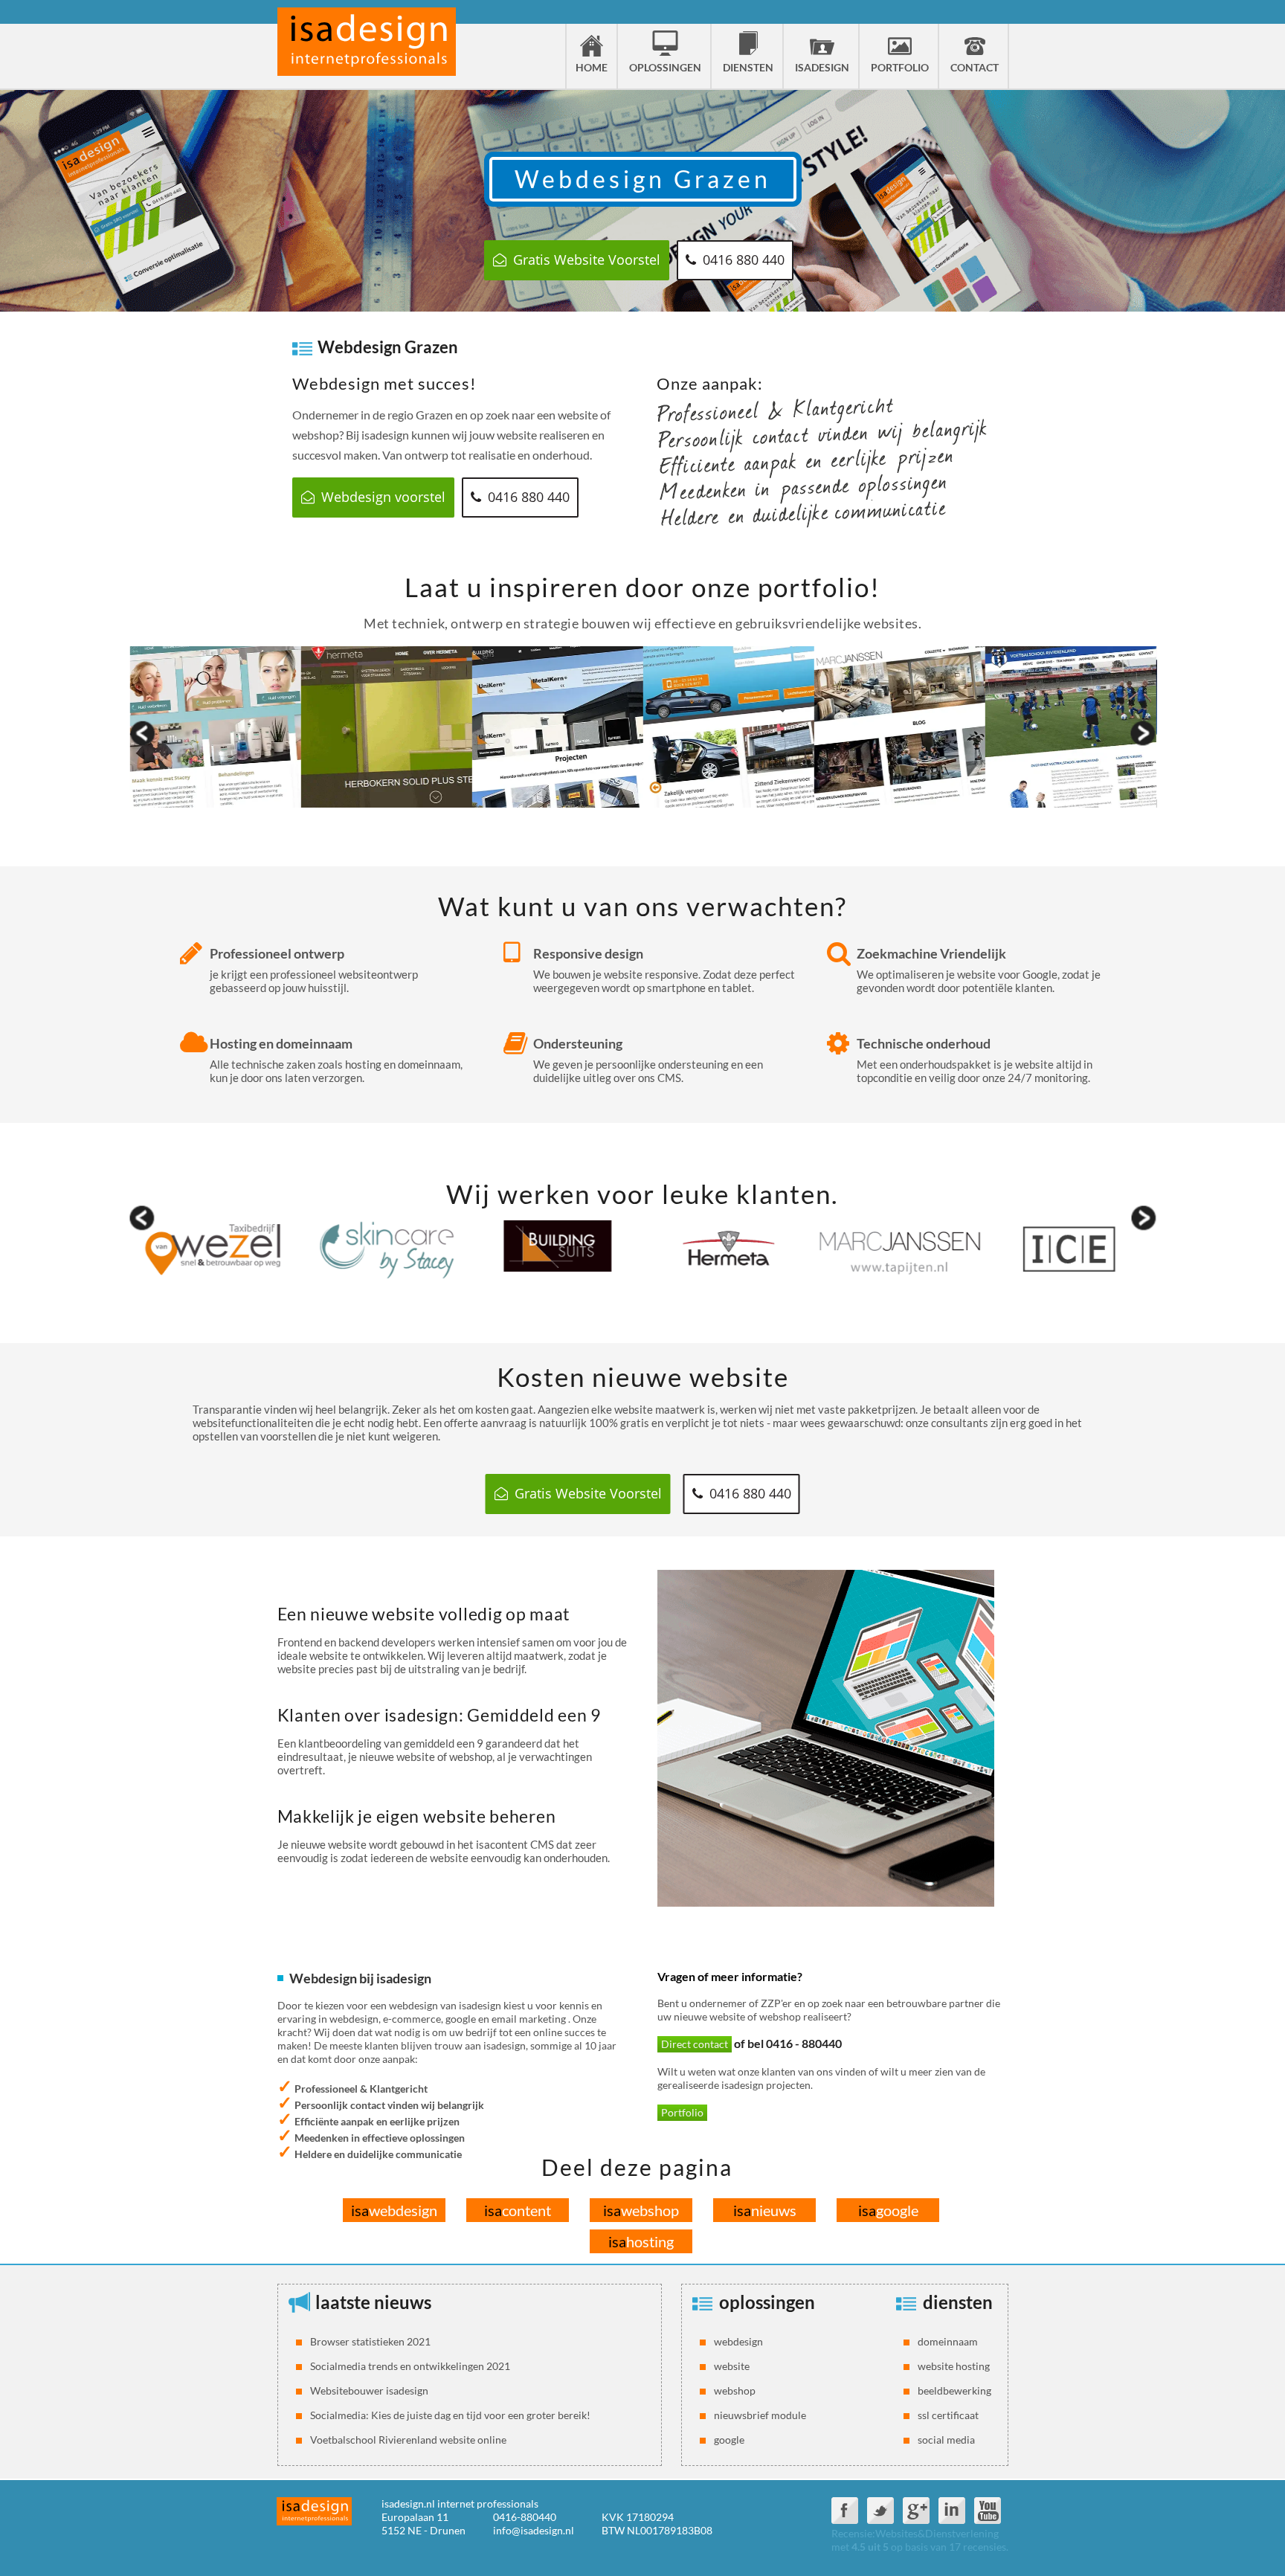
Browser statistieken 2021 (370, 2341)
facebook (845, 2511)
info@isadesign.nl (534, 2530)
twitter (880, 2511)
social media (946, 2440)
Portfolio (682, 2112)
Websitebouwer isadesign (369, 2390)
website (732, 2366)
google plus (916, 2511)
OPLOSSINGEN (665, 67)
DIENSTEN (748, 67)
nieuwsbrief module (760, 2415)
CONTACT (975, 67)
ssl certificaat (948, 2415)
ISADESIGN (822, 67)
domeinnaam (948, 2341)
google (888, 2210)
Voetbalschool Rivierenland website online (408, 2440)
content (518, 2210)
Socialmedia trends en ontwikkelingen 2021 (410, 2366)
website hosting (954, 2366)
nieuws (765, 2210)
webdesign (394, 2210)
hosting (641, 2241)
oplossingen (767, 2302)
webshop (641, 2210)
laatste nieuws (373, 2302)
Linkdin (952, 2511)
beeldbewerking (954, 2390)
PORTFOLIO (900, 67)
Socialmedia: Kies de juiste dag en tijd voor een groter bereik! (450, 2415)
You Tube (988, 2511)
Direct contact (695, 2044)
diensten (958, 2302)
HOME (592, 67)
